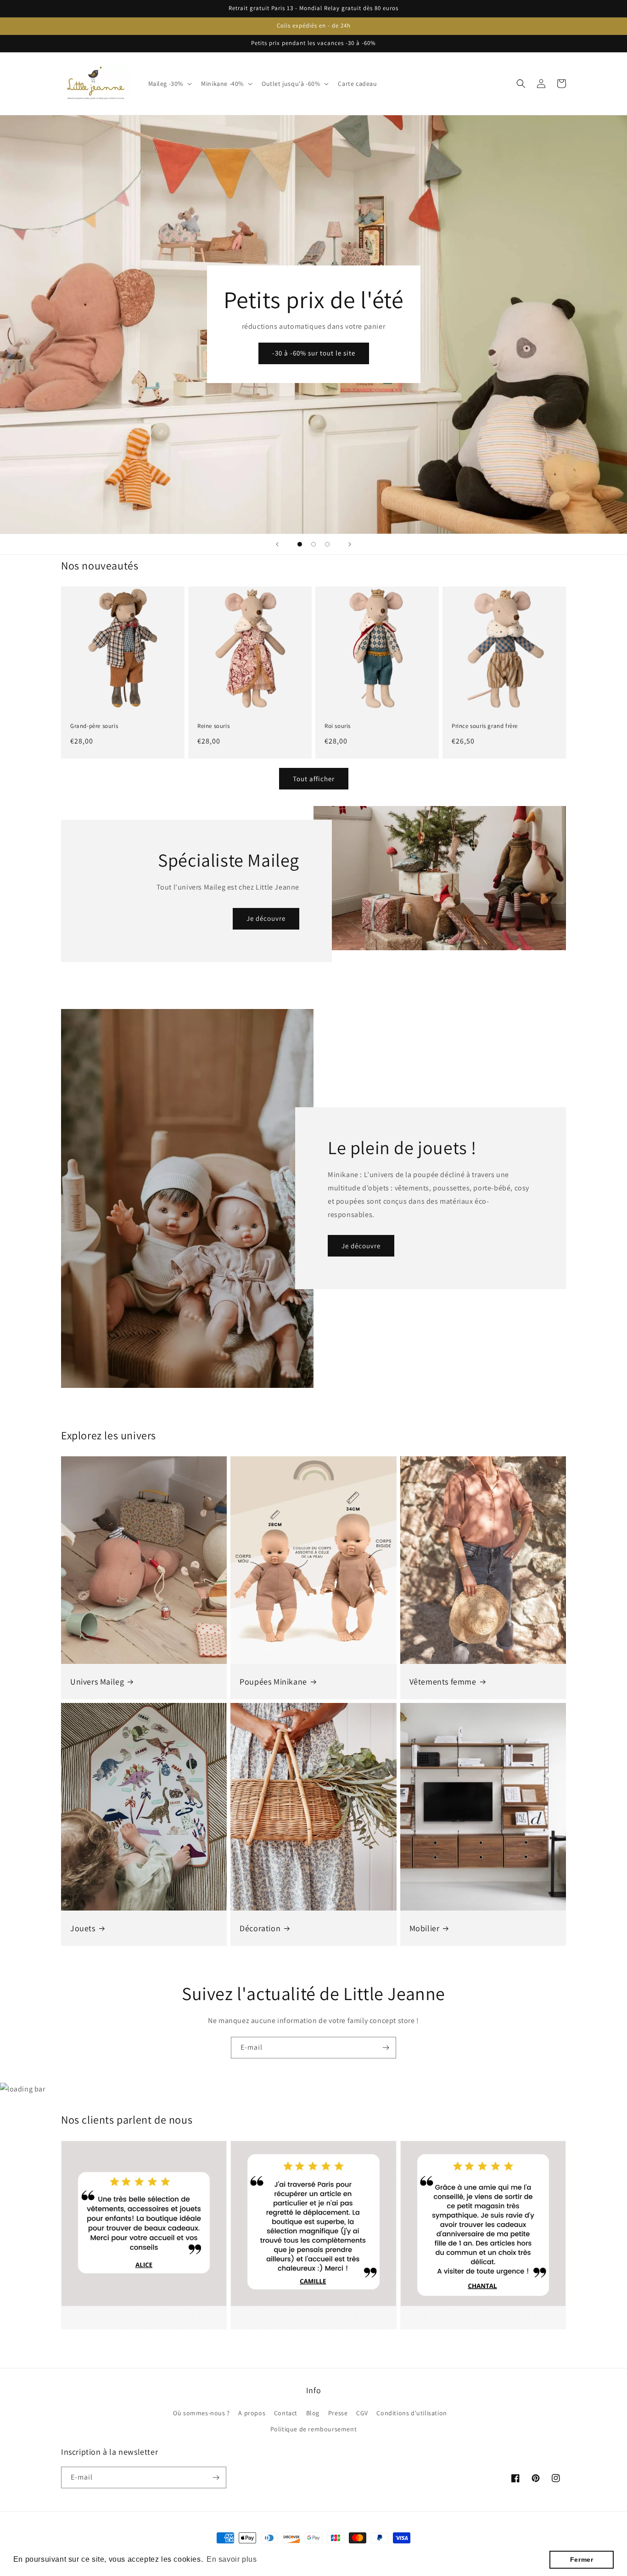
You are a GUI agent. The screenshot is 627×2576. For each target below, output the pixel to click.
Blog (313, 2413)
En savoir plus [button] (232, 2559)
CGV (362, 2413)
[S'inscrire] (386, 2048)
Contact (286, 2413)
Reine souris (213, 726)
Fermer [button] (582, 2559)
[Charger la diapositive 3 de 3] (327, 544)
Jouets (83, 1928)
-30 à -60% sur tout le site (314, 353)
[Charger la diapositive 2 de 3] (313, 544)
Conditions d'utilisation (411, 2413)
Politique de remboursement (314, 2429)
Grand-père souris (94, 726)
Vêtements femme (443, 1682)
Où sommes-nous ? (202, 2413)
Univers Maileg (97, 1682)
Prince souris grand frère (485, 726)
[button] (169, 84)
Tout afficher (314, 779)
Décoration (260, 1928)
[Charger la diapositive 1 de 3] (300, 544)
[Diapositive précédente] (277, 544)
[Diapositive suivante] (350, 544)
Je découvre (266, 918)
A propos (252, 2413)
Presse (338, 2413)
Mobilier (425, 1928)
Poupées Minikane (273, 1682)
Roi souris (338, 726)
